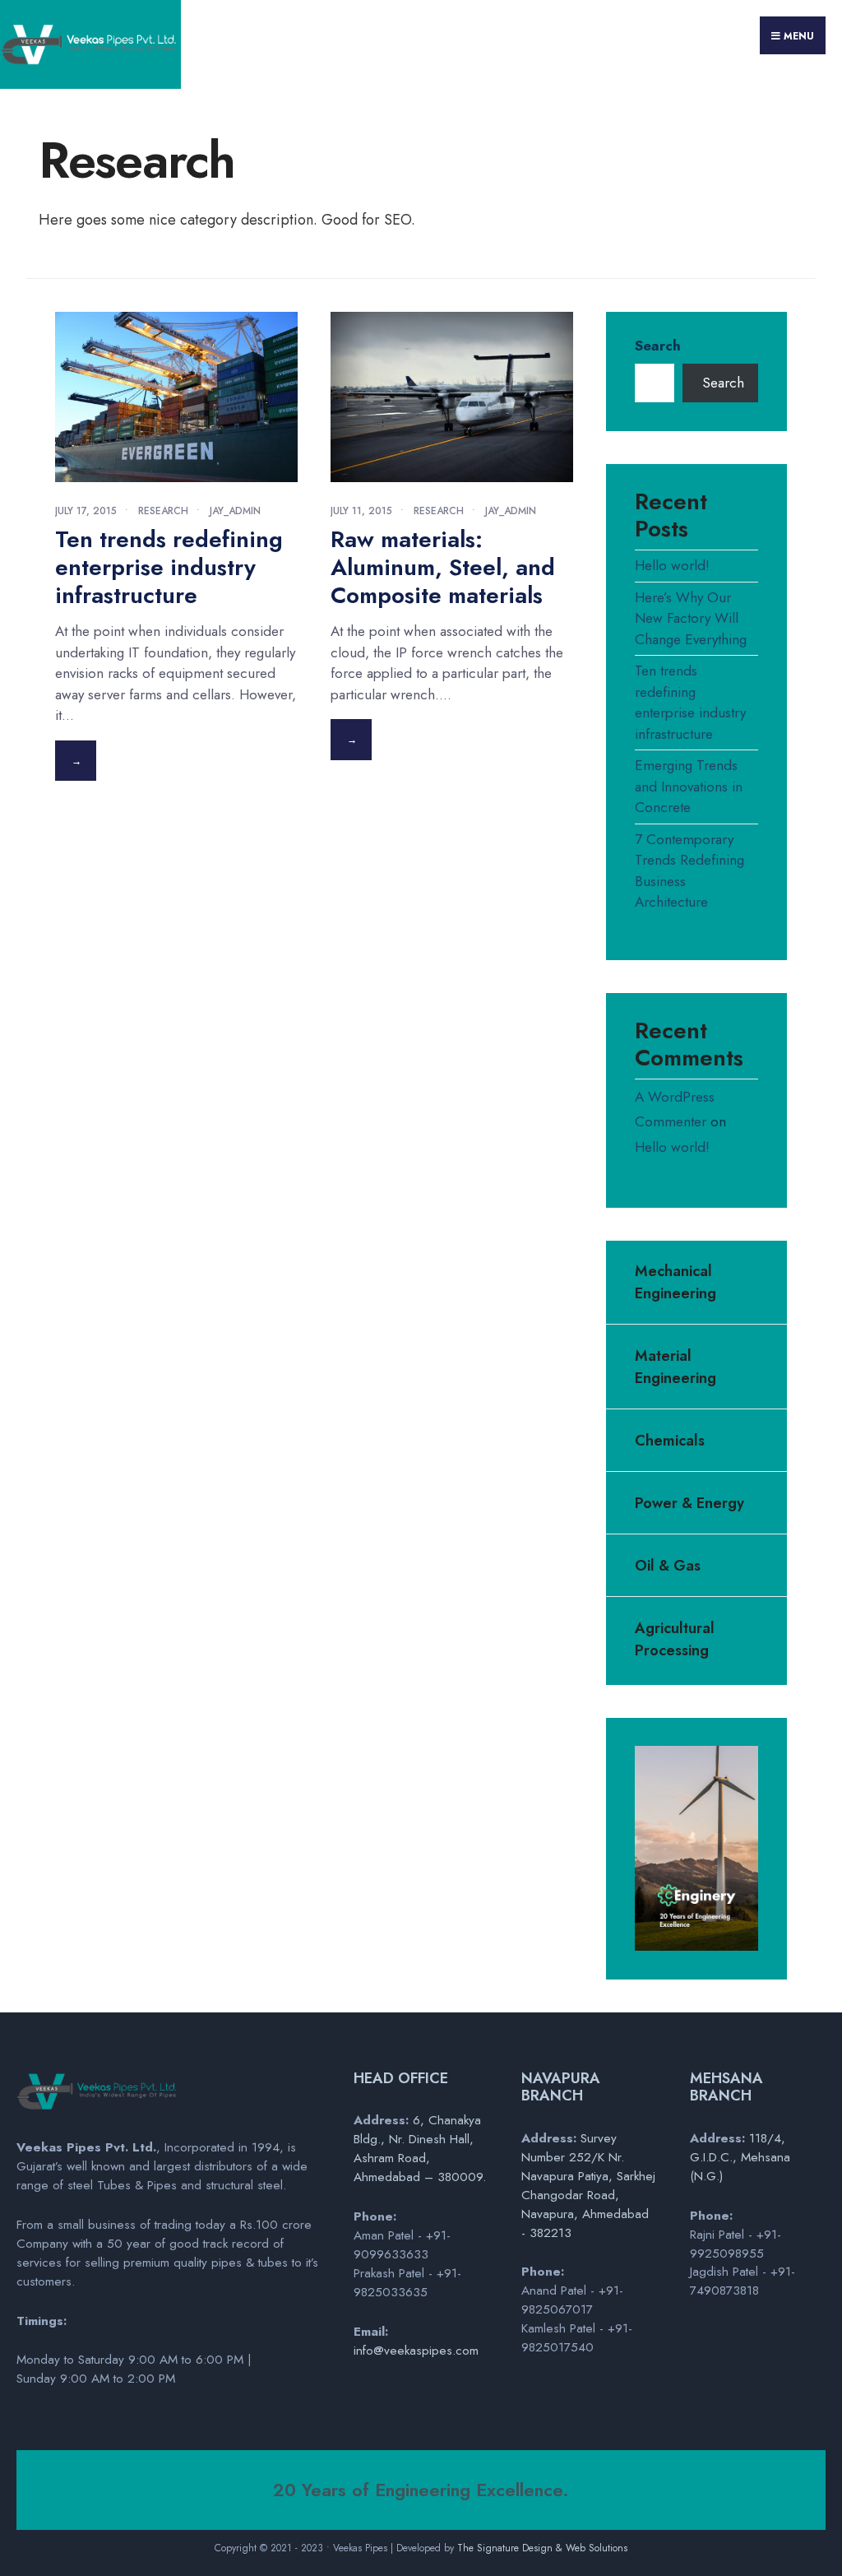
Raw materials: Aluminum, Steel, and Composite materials (443, 567)
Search (658, 346)
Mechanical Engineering (675, 1282)
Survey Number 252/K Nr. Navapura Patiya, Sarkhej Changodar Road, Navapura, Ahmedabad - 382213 (588, 2186)
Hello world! (672, 565)
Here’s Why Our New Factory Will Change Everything (691, 618)
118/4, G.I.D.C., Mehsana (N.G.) (740, 2157)
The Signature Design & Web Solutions (542, 2548)
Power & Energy (689, 1503)
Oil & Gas (668, 1566)
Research (163, 511)
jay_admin (235, 511)
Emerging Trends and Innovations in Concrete (689, 786)
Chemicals (670, 1441)
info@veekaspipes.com (416, 2351)
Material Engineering (675, 1367)
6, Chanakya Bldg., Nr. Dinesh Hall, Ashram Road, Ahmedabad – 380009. (420, 2149)
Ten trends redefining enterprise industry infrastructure (169, 567)
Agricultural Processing (675, 1639)
